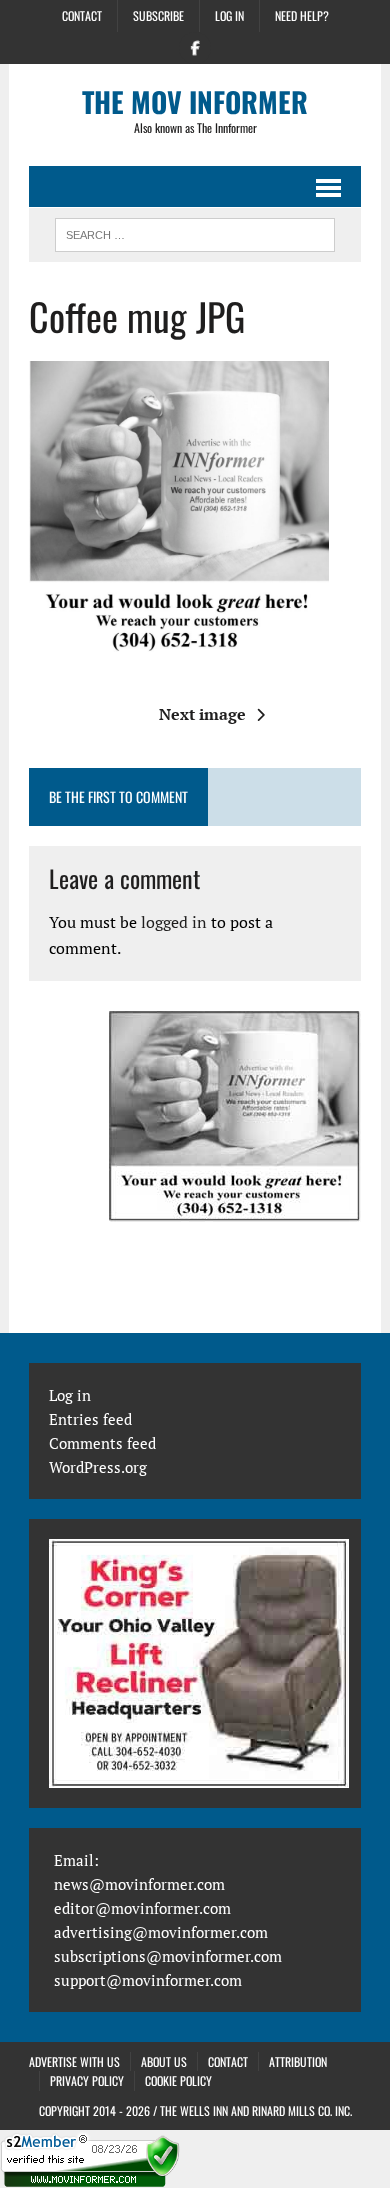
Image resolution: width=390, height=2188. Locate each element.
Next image (202, 714)
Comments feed (102, 1443)
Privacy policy (87, 2080)
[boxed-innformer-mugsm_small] (235, 1116)
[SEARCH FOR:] (195, 232)
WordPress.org (98, 1467)
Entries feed (90, 1419)
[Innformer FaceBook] (195, 46)
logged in (174, 922)
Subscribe (158, 15)
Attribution (298, 2061)
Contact (82, 15)
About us (164, 2061)
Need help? (302, 15)
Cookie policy (178, 2080)
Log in (229, 15)
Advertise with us (74, 2061)
